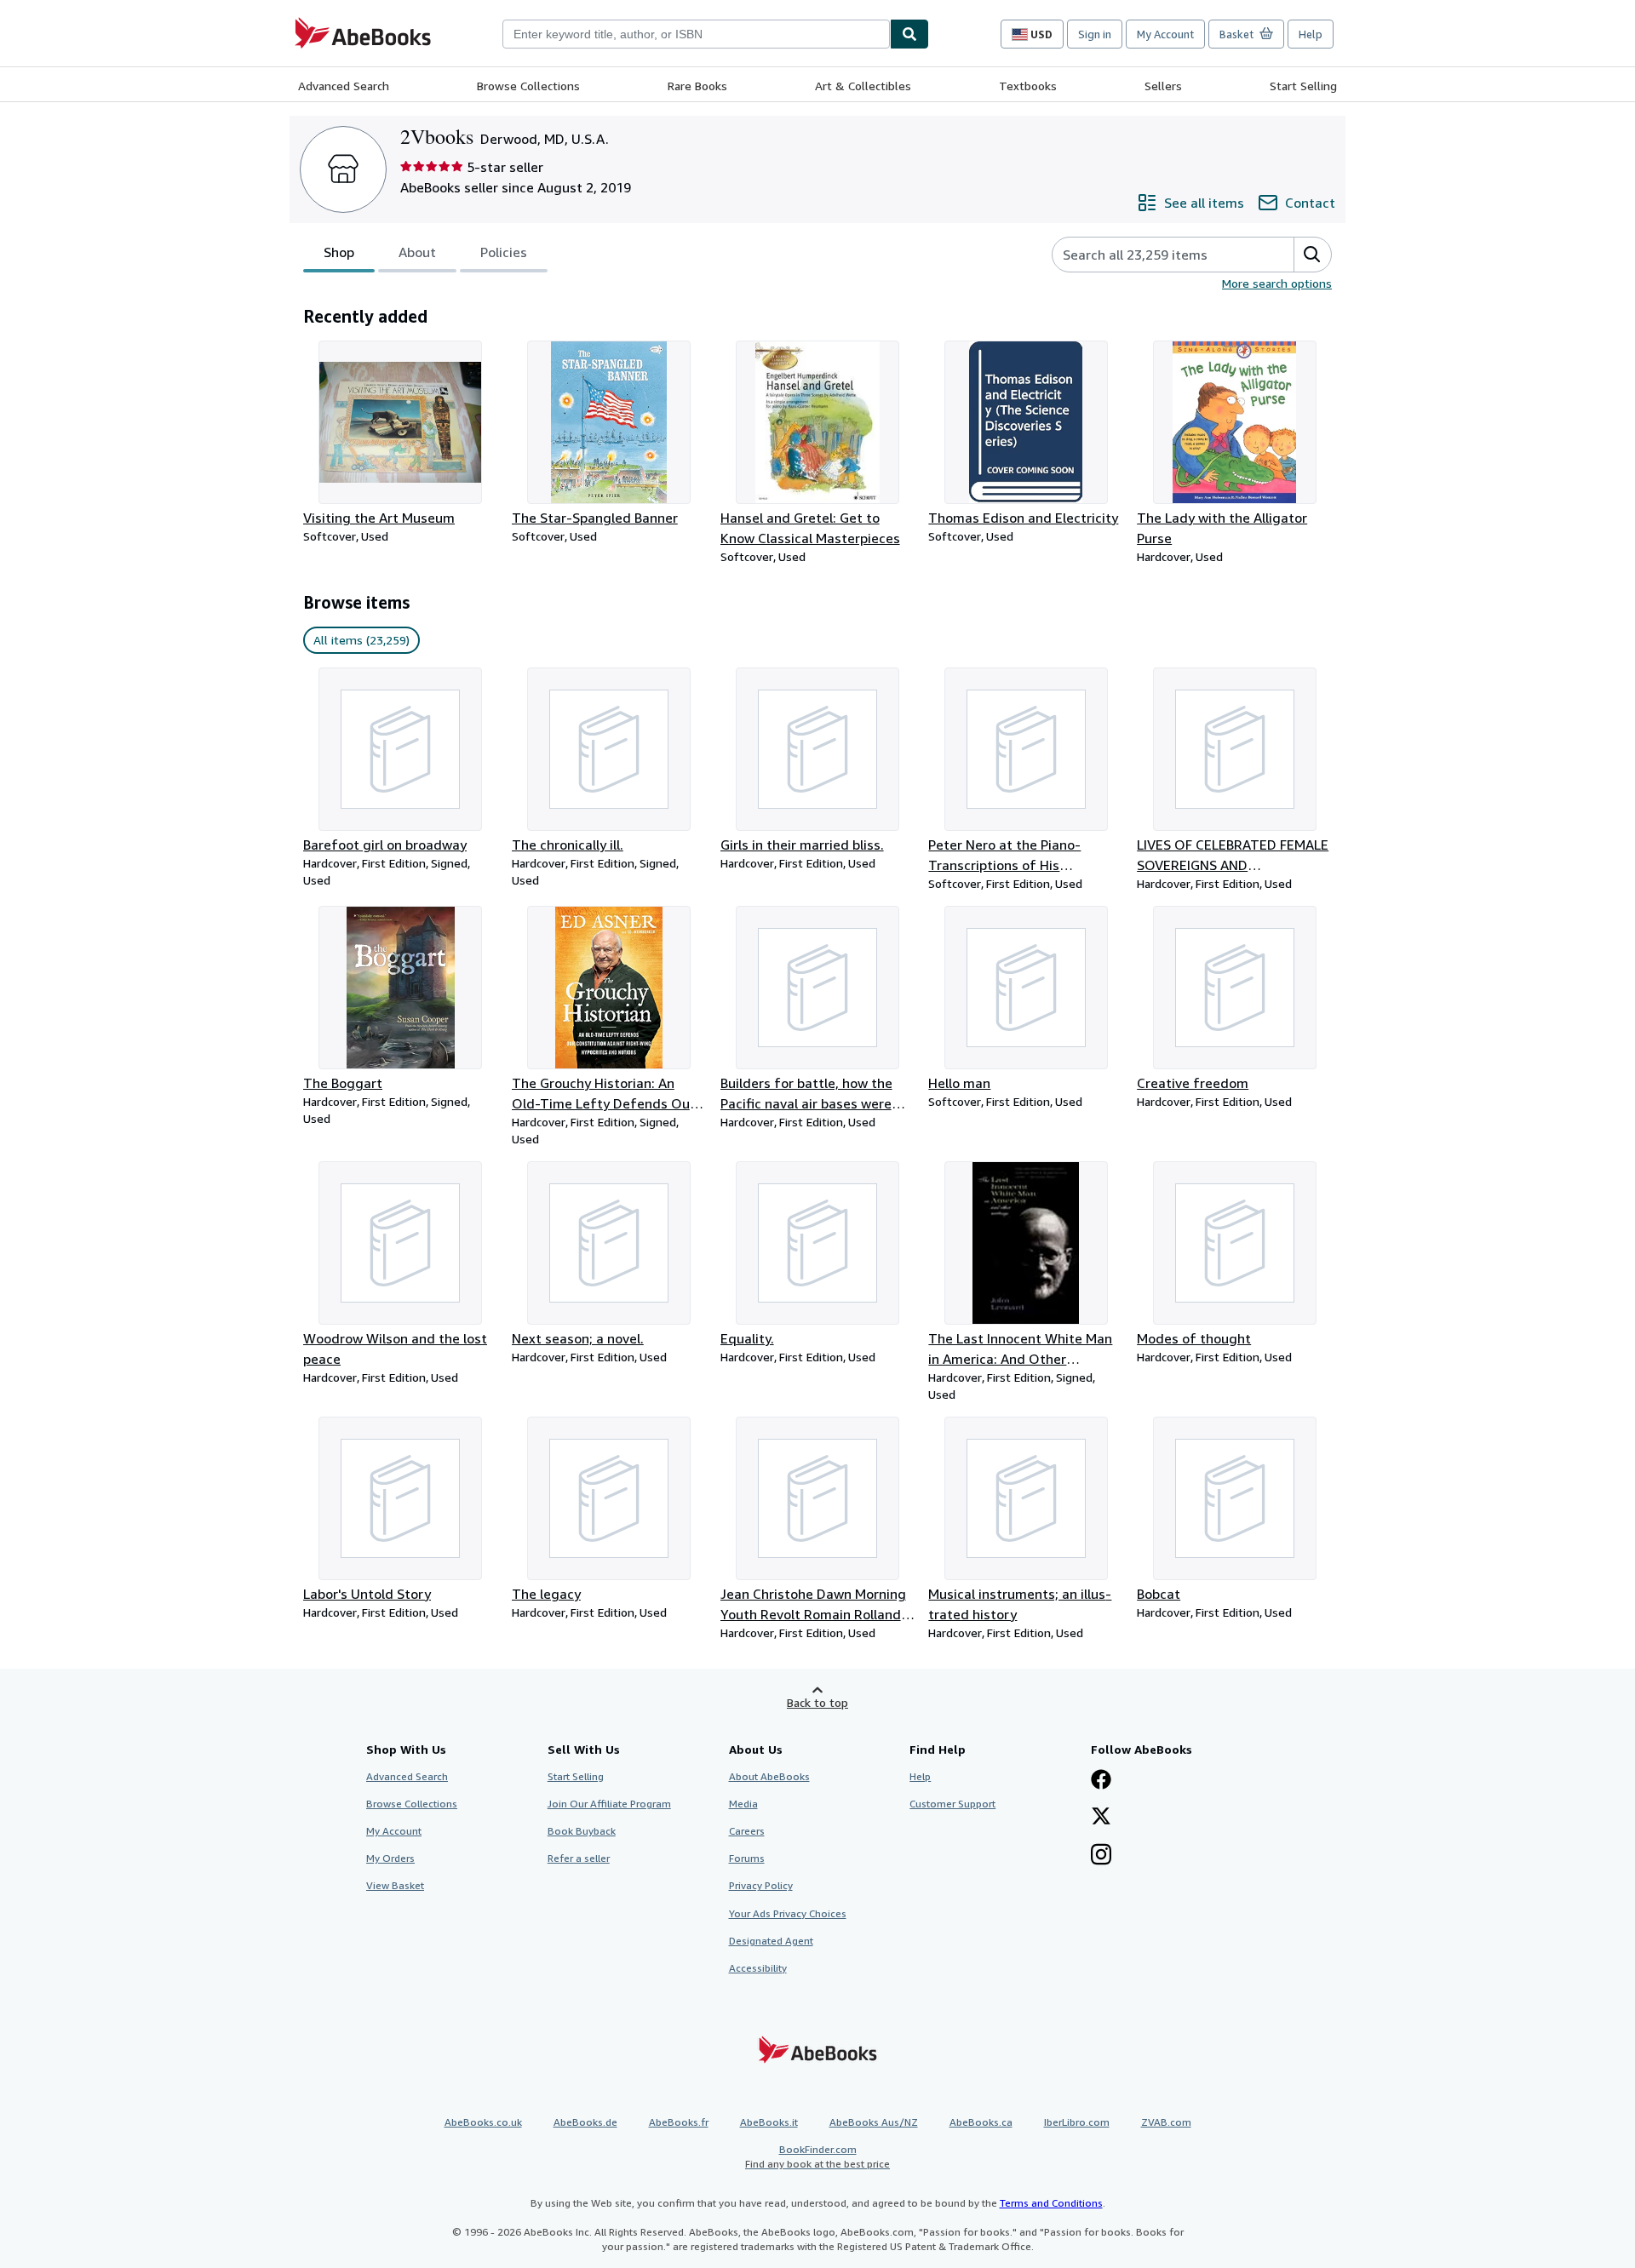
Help (1311, 34)
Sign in (1095, 34)
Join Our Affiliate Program (609, 1804)
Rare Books (697, 86)
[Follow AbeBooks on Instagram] (1101, 1856)
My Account (1165, 34)
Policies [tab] (504, 252)
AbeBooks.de (585, 2122)
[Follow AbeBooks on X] (1101, 1818)
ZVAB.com (1166, 2122)
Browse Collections (528, 86)
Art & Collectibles (863, 86)
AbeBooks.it (769, 2122)
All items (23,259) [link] (361, 640)
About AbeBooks (769, 1776)
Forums (747, 1858)
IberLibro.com (1077, 2122)
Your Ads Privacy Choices (788, 1913)
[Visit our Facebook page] (1101, 1781)
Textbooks (1028, 86)
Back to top (817, 1702)
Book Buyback (582, 1831)
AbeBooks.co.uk (483, 2122)
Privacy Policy (761, 1885)
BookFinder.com (817, 2156)
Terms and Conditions (1051, 2203)
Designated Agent (771, 1941)
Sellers (1163, 86)
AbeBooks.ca (981, 2122)
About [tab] (417, 252)
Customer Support (952, 1804)
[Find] (909, 34)
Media (743, 1804)
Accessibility (758, 1968)
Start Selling (1303, 86)
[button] (1312, 255)
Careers (747, 1831)
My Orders (390, 1858)
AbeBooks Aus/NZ (874, 2122)
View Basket (395, 1885)
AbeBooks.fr (679, 2122)
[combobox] (696, 34)
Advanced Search (344, 86)
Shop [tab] (339, 252)
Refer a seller (579, 1858)
